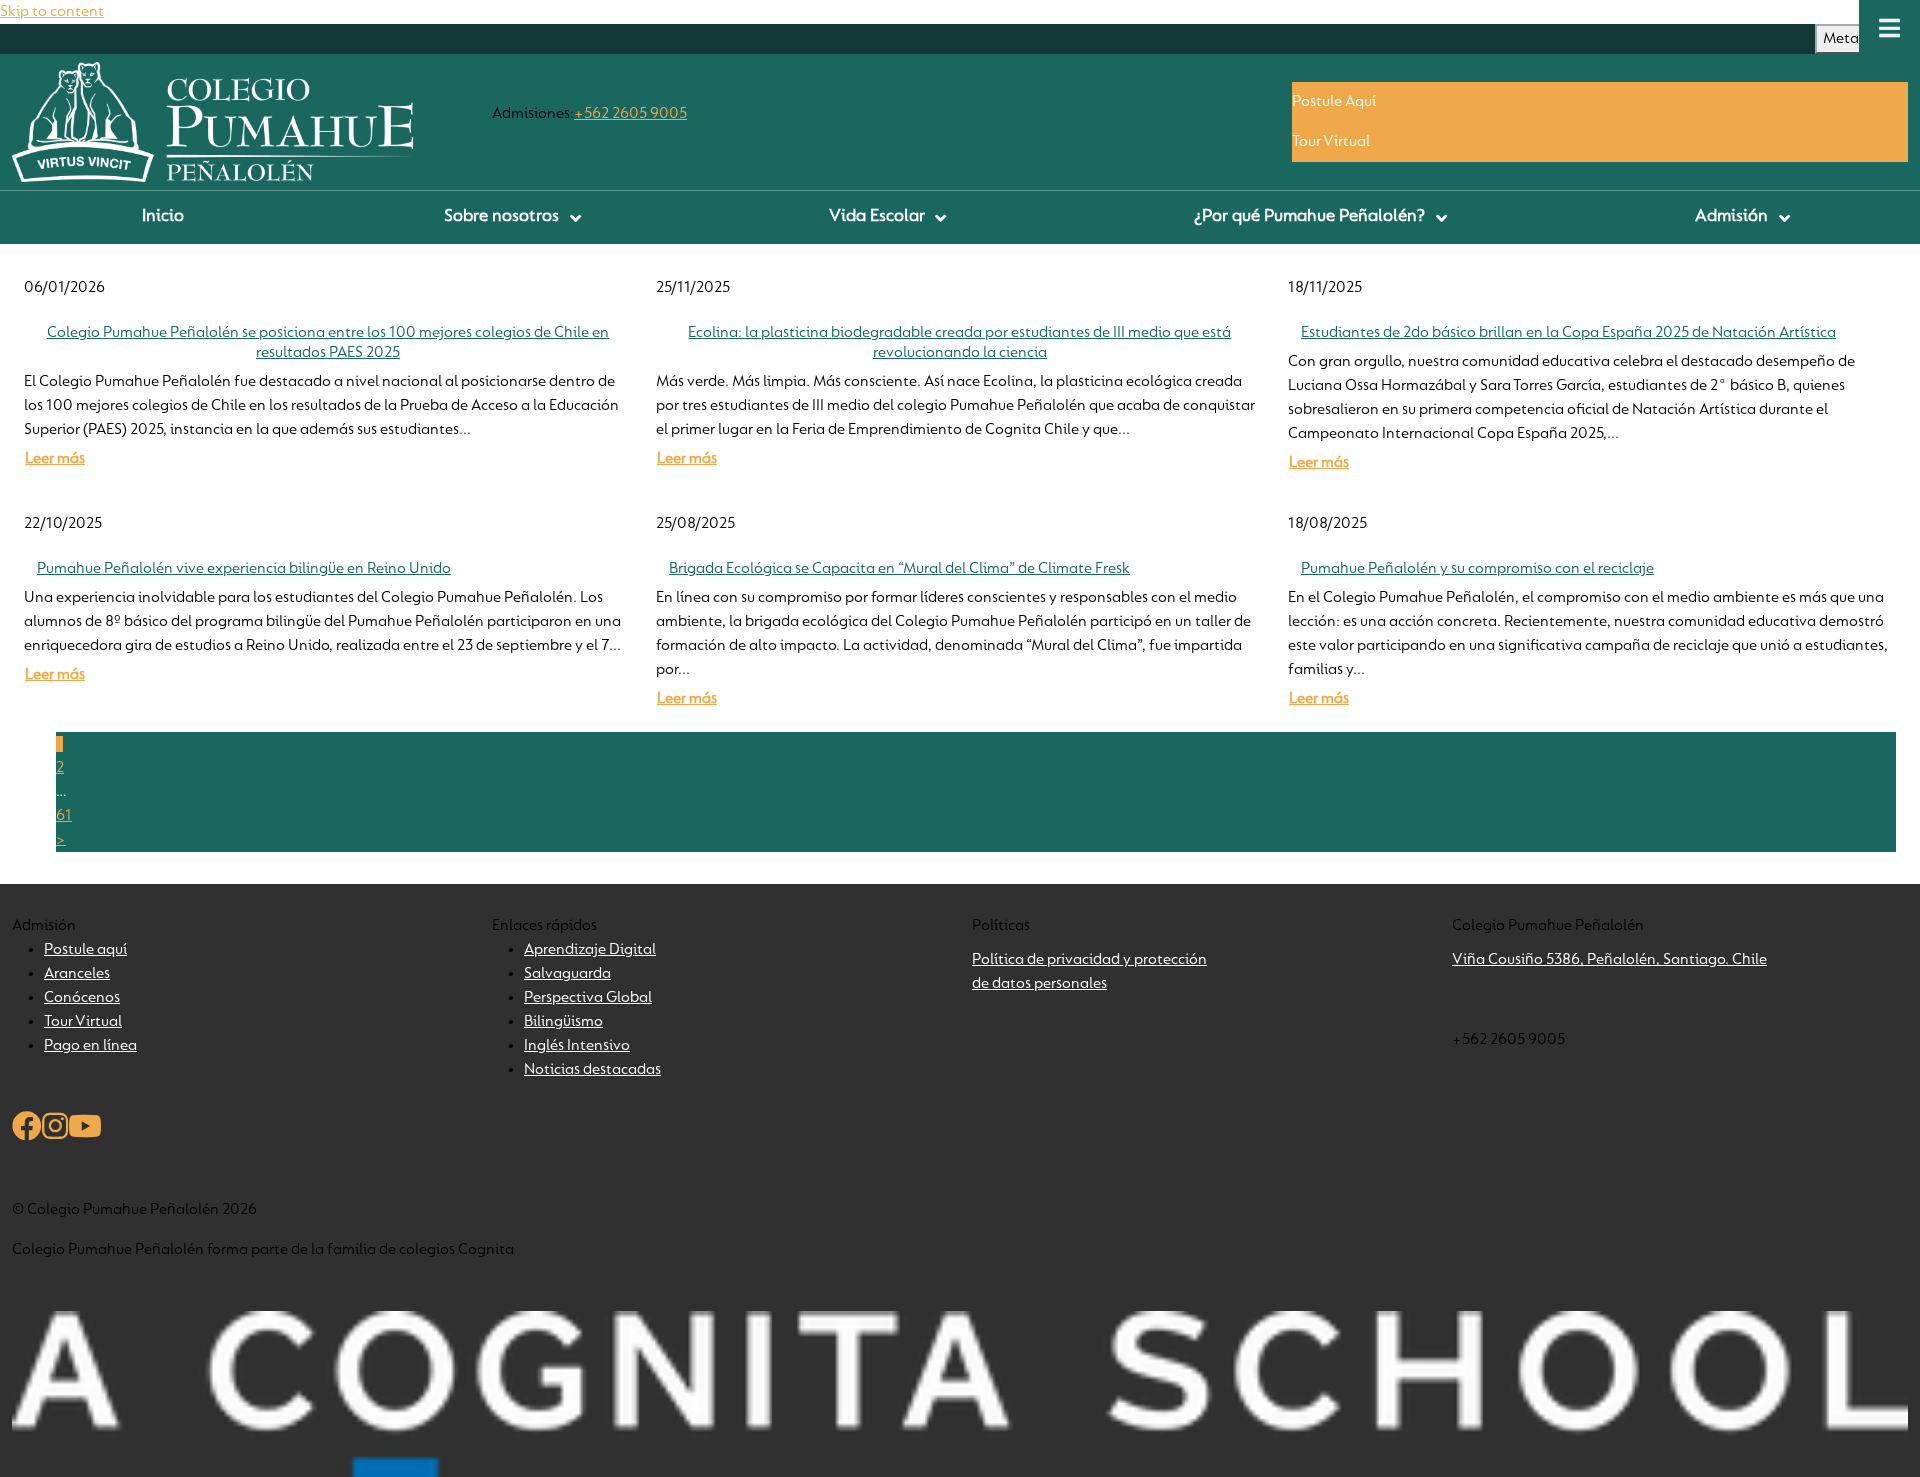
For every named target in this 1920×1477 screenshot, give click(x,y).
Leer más (55, 459)
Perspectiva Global (588, 998)
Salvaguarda (567, 974)
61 (64, 816)
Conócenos (82, 998)
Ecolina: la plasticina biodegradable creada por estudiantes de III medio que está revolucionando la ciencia (959, 343)
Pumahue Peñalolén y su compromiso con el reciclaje (1477, 569)
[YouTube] (85, 1130)
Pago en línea (90, 1046)
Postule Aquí (1334, 102)
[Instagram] (55, 1130)
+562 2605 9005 (630, 114)
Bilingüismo (563, 1022)
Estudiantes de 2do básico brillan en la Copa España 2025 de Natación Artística (1568, 333)
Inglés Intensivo (577, 1046)
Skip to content (52, 12)
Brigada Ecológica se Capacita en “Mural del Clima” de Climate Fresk (899, 569)
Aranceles (77, 974)
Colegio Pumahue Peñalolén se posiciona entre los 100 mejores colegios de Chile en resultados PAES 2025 (328, 343)
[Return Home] (212, 122)
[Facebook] (27, 1130)
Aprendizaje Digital (590, 950)
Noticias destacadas (592, 1070)
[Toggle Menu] (1889, 28)
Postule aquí (85, 950)
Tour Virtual (1331, 142)
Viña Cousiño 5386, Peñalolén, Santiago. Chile (1609, 960)
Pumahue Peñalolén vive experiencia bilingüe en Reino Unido (244, 569)
